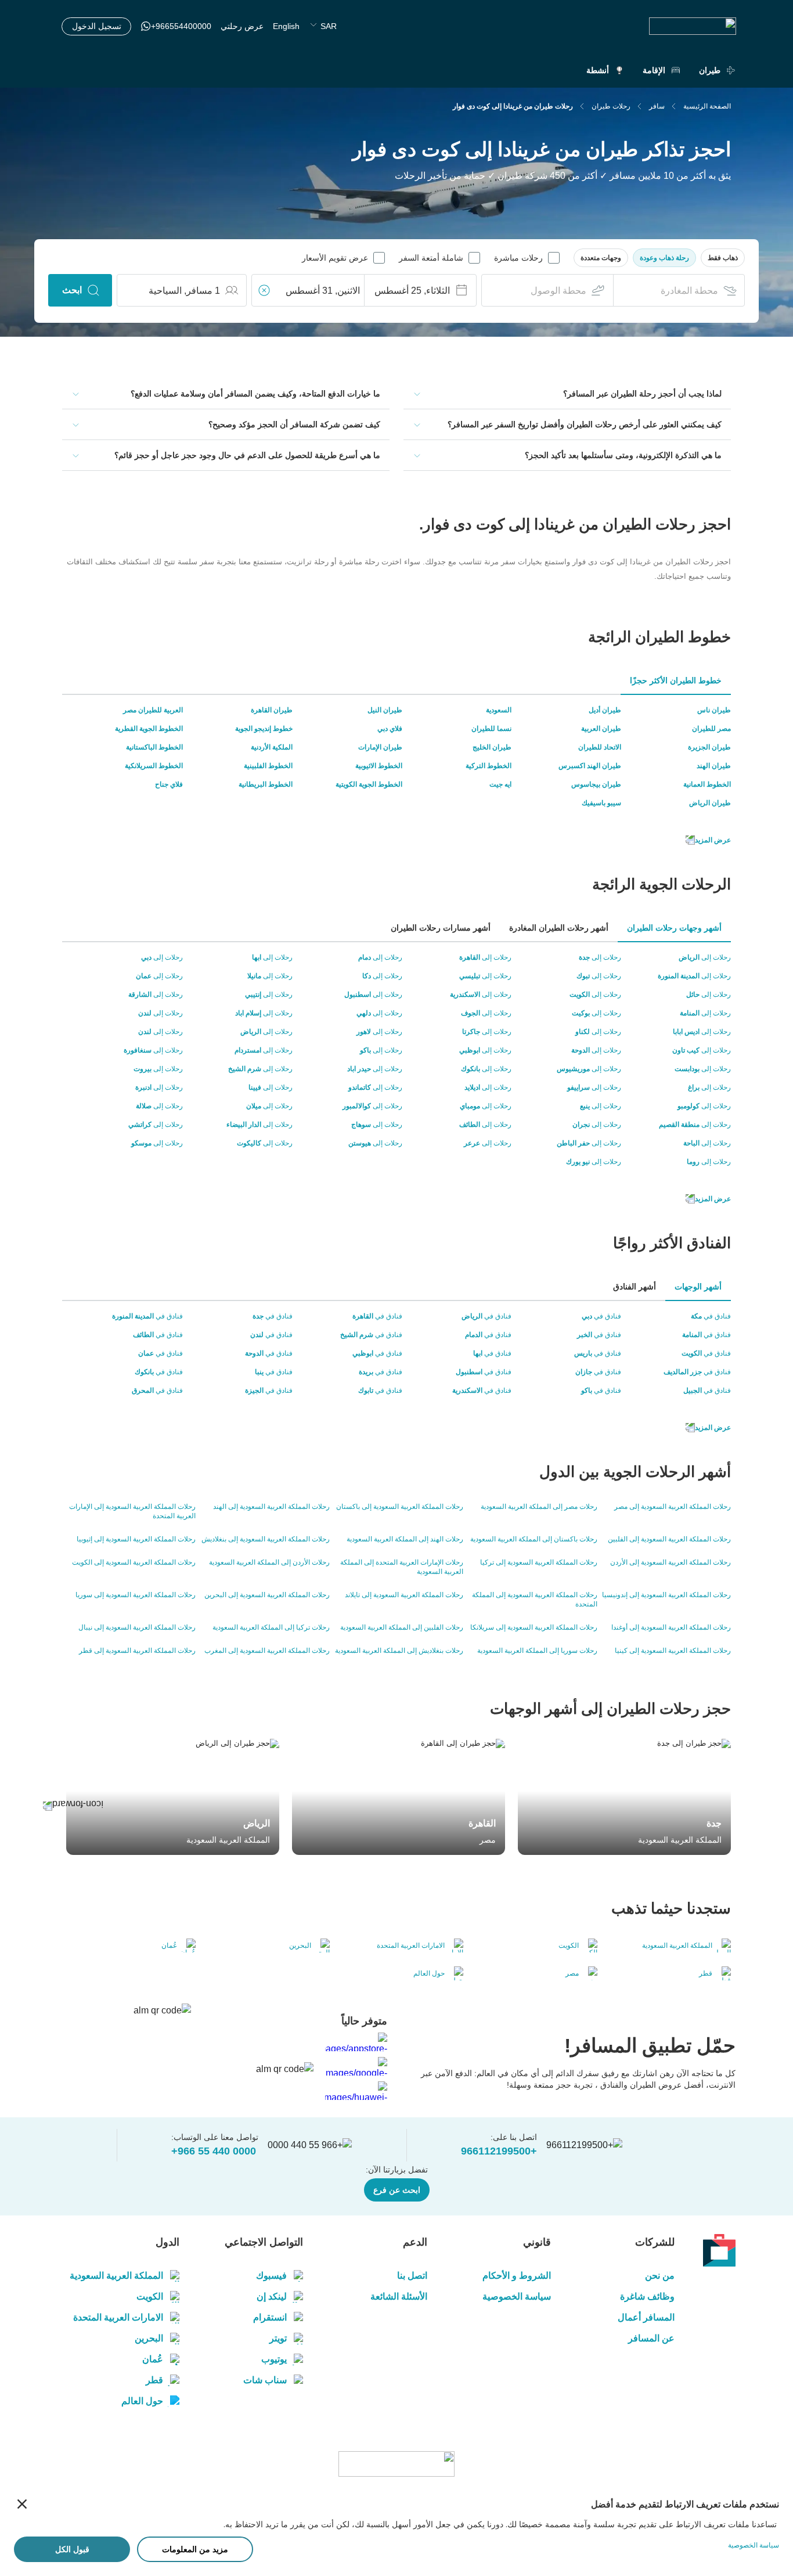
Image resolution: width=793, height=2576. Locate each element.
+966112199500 (499, 2151)
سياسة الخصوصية (517, 2296)
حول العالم (142, 2401)
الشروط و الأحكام (517, 2276)
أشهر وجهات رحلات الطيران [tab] (674, 928)
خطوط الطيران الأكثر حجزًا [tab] (676, 680)
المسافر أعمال (646, 2317)
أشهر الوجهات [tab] (698, 1287)
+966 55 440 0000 (214, 2151)
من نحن (660, 2276)
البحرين (149, 2338)
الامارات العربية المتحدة (118, 2317)
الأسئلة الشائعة (399, 2296)
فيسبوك (271, 2276)
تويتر (278, 2338)
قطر (154, 2380)
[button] (723, 258)
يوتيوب (274, 2359)
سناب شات (265, 2380)
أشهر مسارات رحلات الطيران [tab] (441, 928)
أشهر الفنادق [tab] (635, 1287)
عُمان (153, 2359)
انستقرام (270, 2317)
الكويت (150, 2296)
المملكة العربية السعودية (116, 2276)
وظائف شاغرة (647, 2296)
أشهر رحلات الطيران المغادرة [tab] (559, 928)
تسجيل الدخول (97, 26)
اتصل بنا (412, 2276)
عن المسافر (651, 2338)
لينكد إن (272, 2296)
